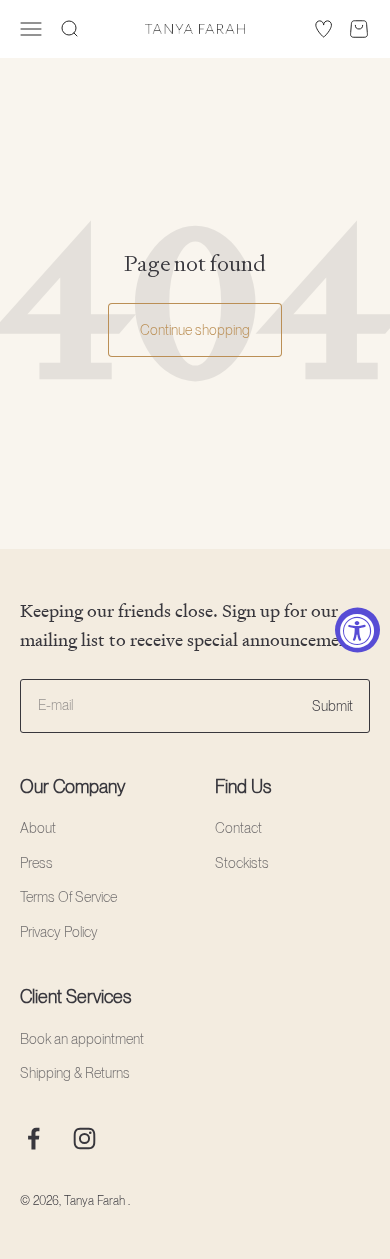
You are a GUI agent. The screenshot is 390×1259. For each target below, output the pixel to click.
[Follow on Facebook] (33, 1138)
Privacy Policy (59, 932)
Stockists (242, 863)
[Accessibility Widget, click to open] (357, 629)
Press (36, 863)
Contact (238, 828)
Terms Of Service (68, 897)
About (38, 828)
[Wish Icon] (323, 29)
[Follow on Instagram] (84, 1138)
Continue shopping (195, 330)
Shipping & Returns (75, 1073)
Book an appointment (82, 1039)
